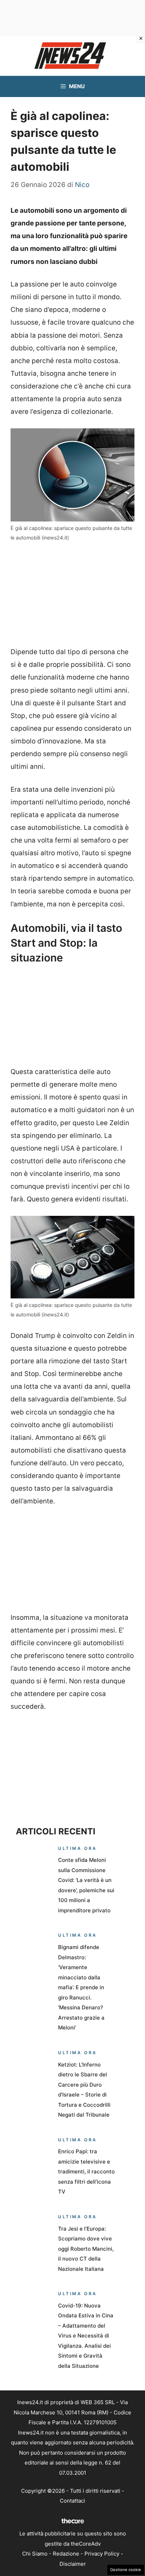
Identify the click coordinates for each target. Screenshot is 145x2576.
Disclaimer (73, 2564)
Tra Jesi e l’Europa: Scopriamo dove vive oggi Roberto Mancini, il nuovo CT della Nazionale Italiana (86, 2249)
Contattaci (72, 2501)
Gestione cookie (126, 2570)
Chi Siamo (35, 2554)
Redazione (66, 2554)
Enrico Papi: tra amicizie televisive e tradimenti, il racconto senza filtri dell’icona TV (86, 2171)
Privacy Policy (102, 2554)
